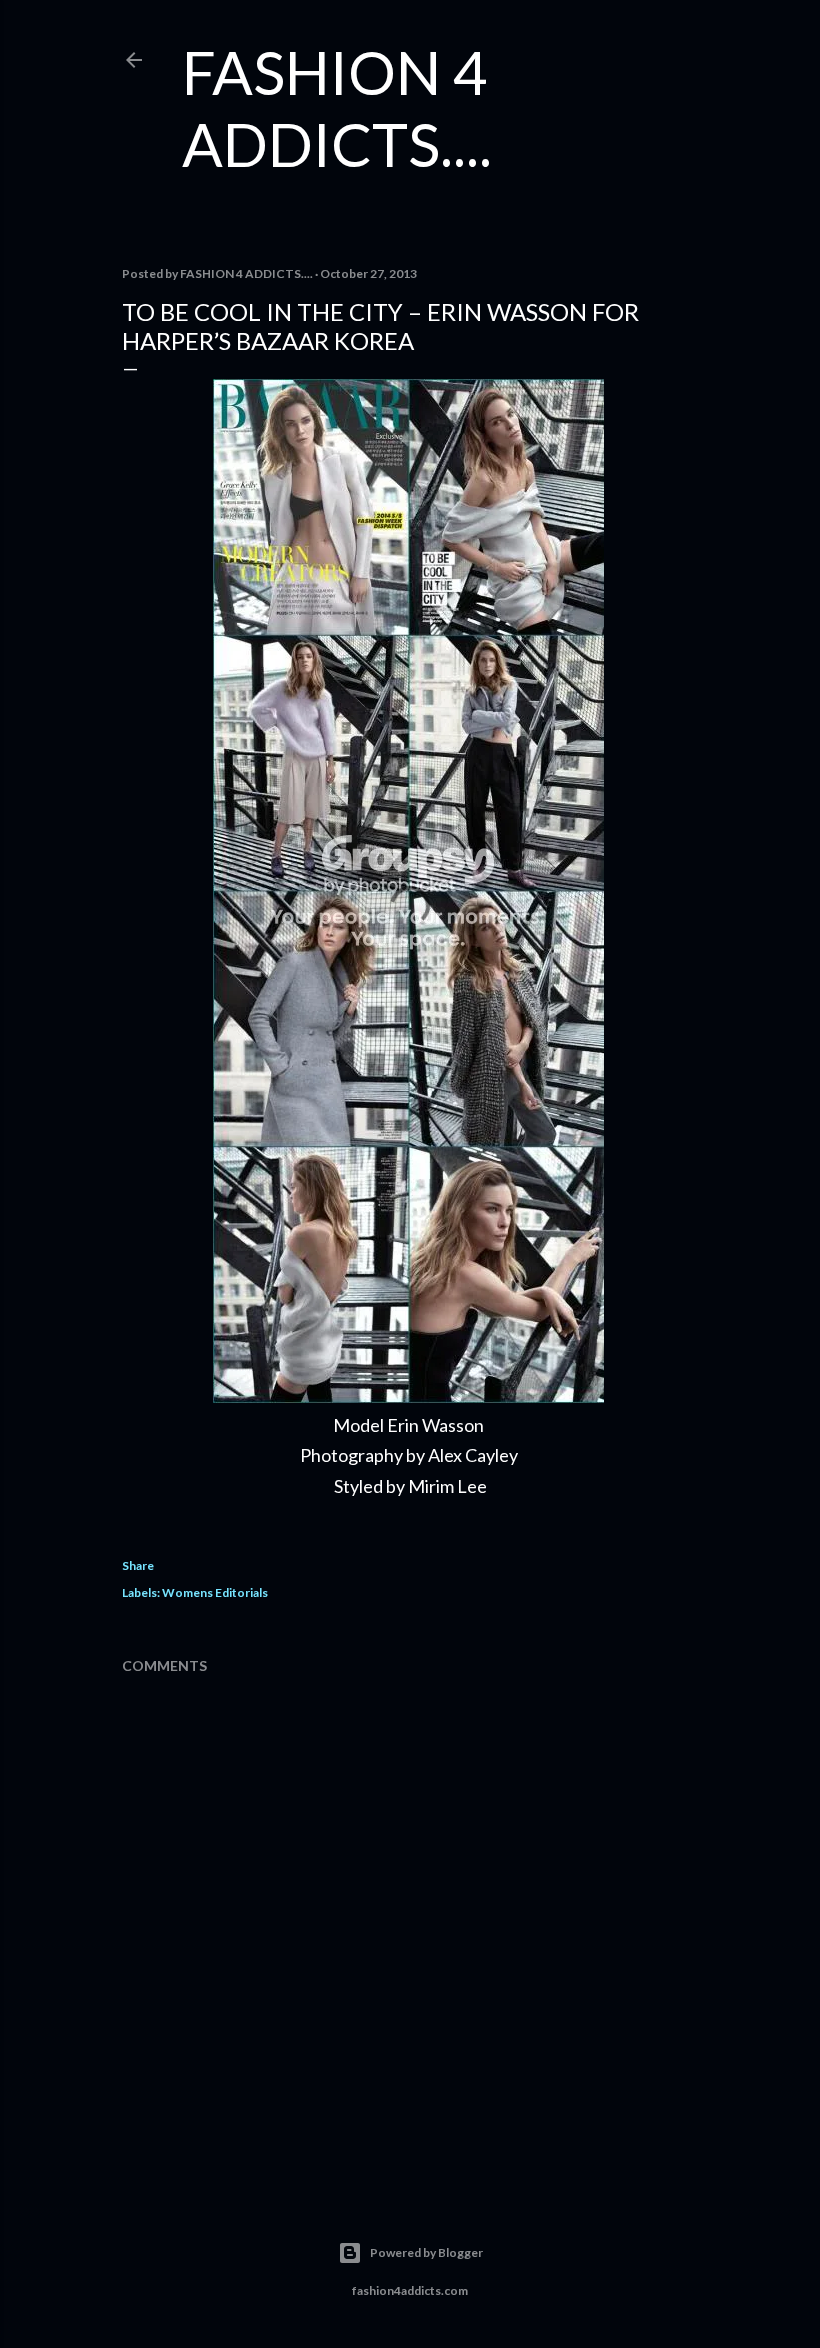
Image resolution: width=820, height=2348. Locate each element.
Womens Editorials (215, 1592)
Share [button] (138, 1565)
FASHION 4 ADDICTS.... (337, 108)
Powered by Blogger (426, 2252)
